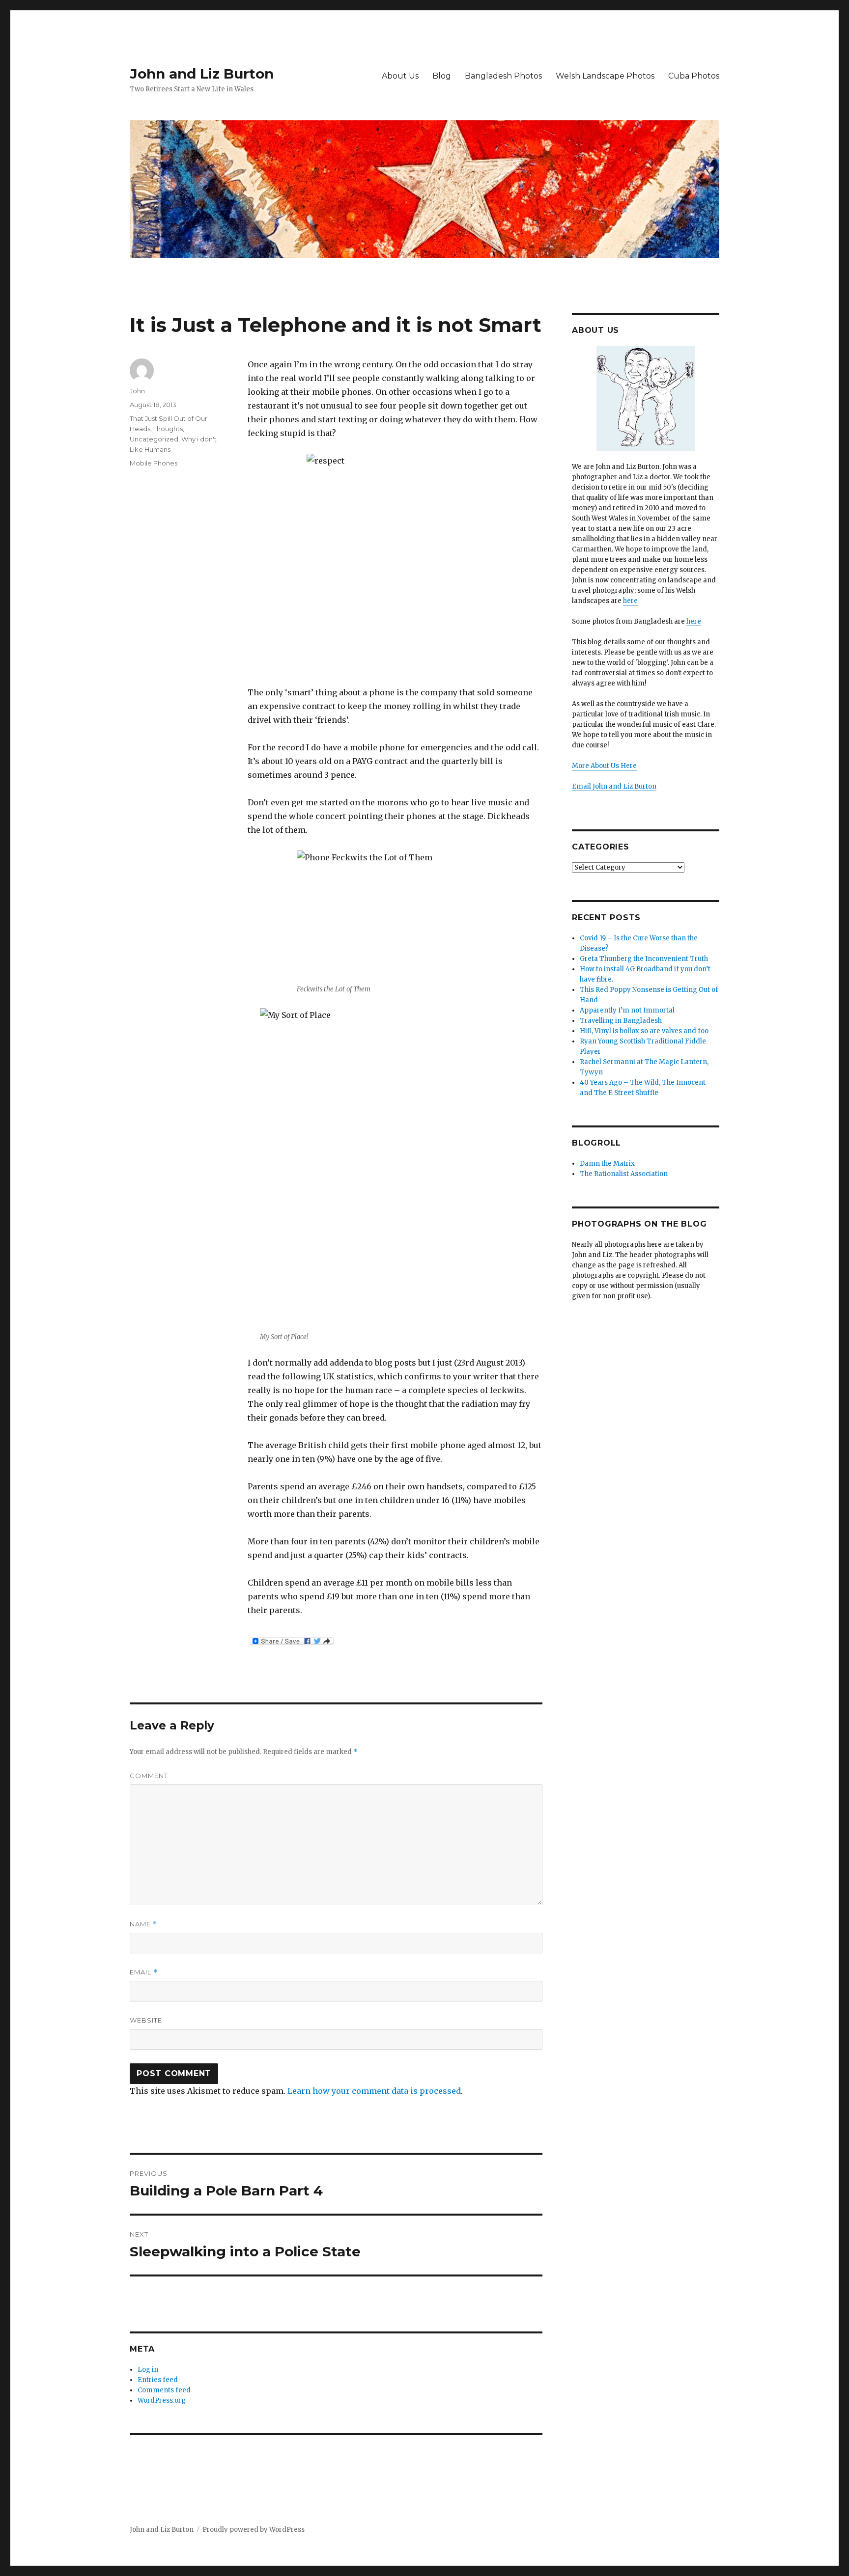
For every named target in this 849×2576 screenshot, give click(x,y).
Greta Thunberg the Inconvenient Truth (644, 959)
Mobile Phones (154, 463)
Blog (442, 76)
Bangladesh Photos (503, 76)
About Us (400, 76)
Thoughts (168, 429)
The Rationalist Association (624, 1174)
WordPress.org (162, 2400)
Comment (149, 1776)
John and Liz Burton (202, 74)
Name (143, 1924)
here (630, 601)
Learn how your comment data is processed (374, 2091)
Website (146, 2020)
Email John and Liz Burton (614, 786)
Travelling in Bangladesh (621, 1021)
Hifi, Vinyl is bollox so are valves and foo (644, 1031)
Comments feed (164, 2390)
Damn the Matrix (607, 1164)
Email (144, 1972)
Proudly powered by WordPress (254, 2530)
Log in (148, 2370)
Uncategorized (154, 439)
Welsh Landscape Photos (605, 76)
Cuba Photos (694, 76)
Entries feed (158, 2380)
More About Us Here (604, 766)
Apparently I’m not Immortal (627, 1010)
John (137, 391)
